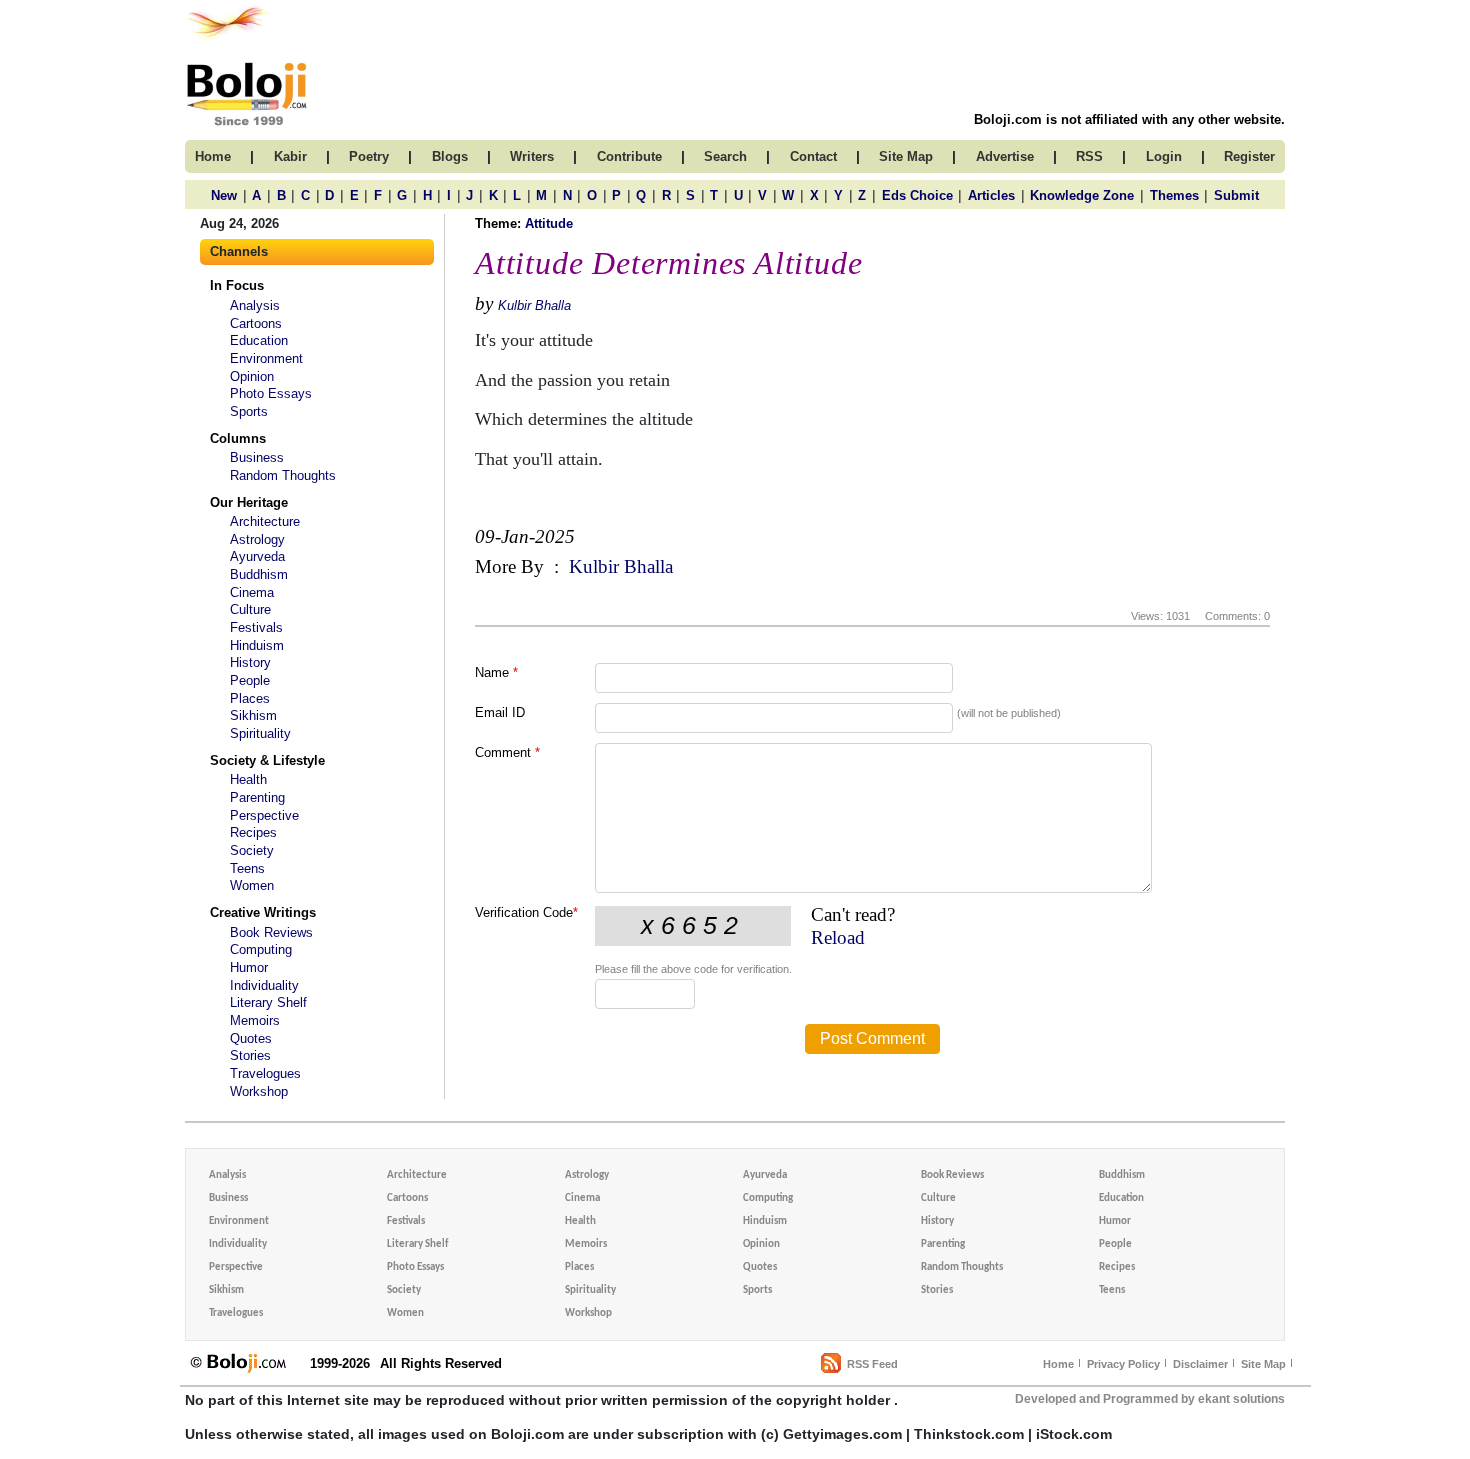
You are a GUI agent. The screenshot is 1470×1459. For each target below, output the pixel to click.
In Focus (237, 285)
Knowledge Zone (1082, 195)
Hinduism (257, 645)
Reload (838, 937)
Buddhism (259, 574)
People (250, 680)
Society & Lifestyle (267, 760)
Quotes (251, 1038)
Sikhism (253, 715)
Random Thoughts (283, 475)
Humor (249, 967)
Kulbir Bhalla (534, 305)
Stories (250, 1055)
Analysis (255, 305)
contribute (629, 156)
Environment (266, 358)
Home (1058, 1364)
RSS (1089, 156)
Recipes (253, 832)
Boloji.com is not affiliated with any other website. (1129, 119)
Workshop (259, 1091)
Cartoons (256, 323)
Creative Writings (263, 912)
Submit (1236, 195)
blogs (450, 156)
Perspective (264, 815)
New (224, 195)
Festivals (256, 627)
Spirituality (260, 733)
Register (1249, 156)
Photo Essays (271, 393)
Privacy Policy (1123, 1364)
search (725, 156)
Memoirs (255, 1020)
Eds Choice (917, 195)
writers (532, 156)
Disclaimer (1200, 1364)
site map (906, 156)
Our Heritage (249, 502)
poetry (369, 156)
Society (252, 850)
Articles (991, 195)
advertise (1005, 156)
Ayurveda (257, 556)
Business (257, 457)
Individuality (264, 985)
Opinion (252, 376)
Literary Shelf (268, 1002)
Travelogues (265, 1073)
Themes (1174, 195)
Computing (261, 949)
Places (250, 698)
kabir (290, 156)
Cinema (252, 592)
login (1164, 156)
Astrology (257, 539)
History (250, 662)
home (213, 156)
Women (252, 885)
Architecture (265, 521)
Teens (247, 868)
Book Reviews (271, 932)
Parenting (257, 797)
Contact (813, 156)
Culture (250, 609)
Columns (238, 438)
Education (259, 340)
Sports (249, 411)
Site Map (1263, 1364)
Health (248, 779)
